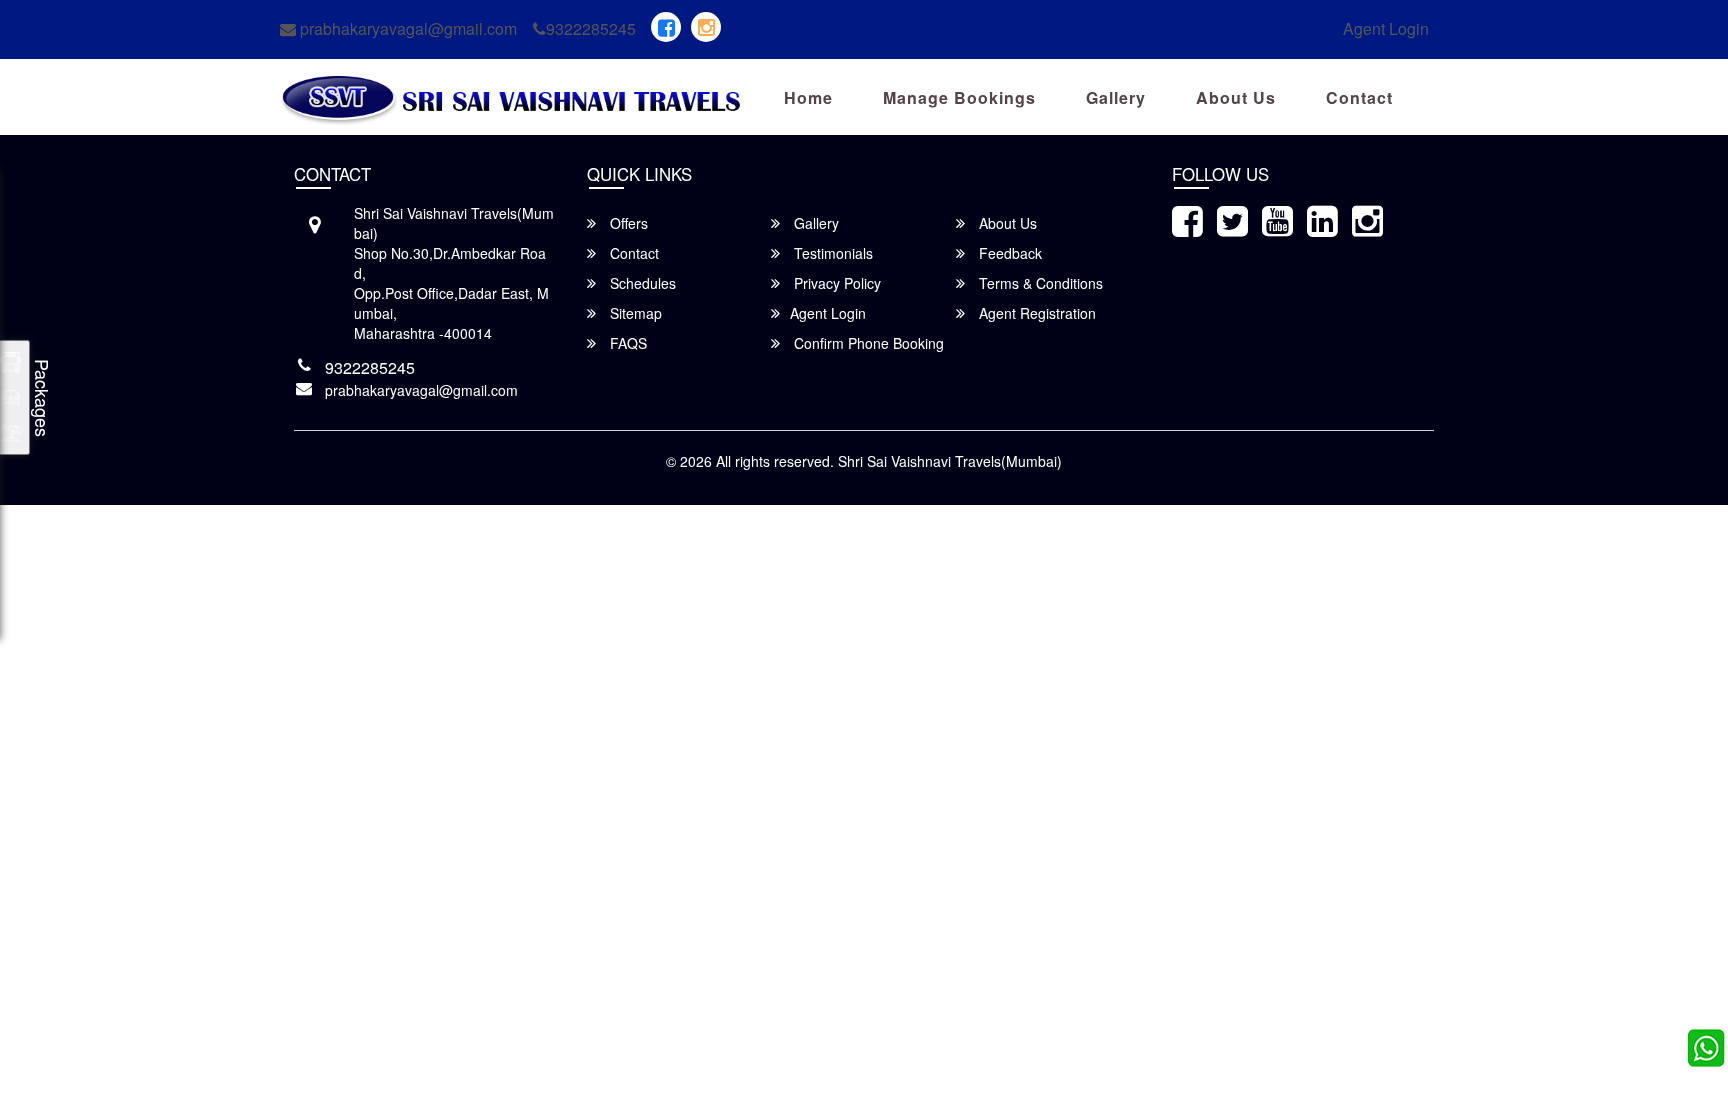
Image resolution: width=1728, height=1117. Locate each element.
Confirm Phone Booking (867, 343)
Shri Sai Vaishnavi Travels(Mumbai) (950, 461)
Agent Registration (1035, 313)
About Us (1236, 97)
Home (808, 97)
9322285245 (591, 28)
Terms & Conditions (1039, 283)
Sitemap (634, 313)
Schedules (641, 283)
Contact (1359, 97)
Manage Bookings (959, 97)
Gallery (1116, 97)
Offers (627, 223)
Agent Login (1386, 28)
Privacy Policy (835, 283)
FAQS (626, 343)
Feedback (1008, 253)
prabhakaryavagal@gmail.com (406, 28)
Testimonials (831, 253)
